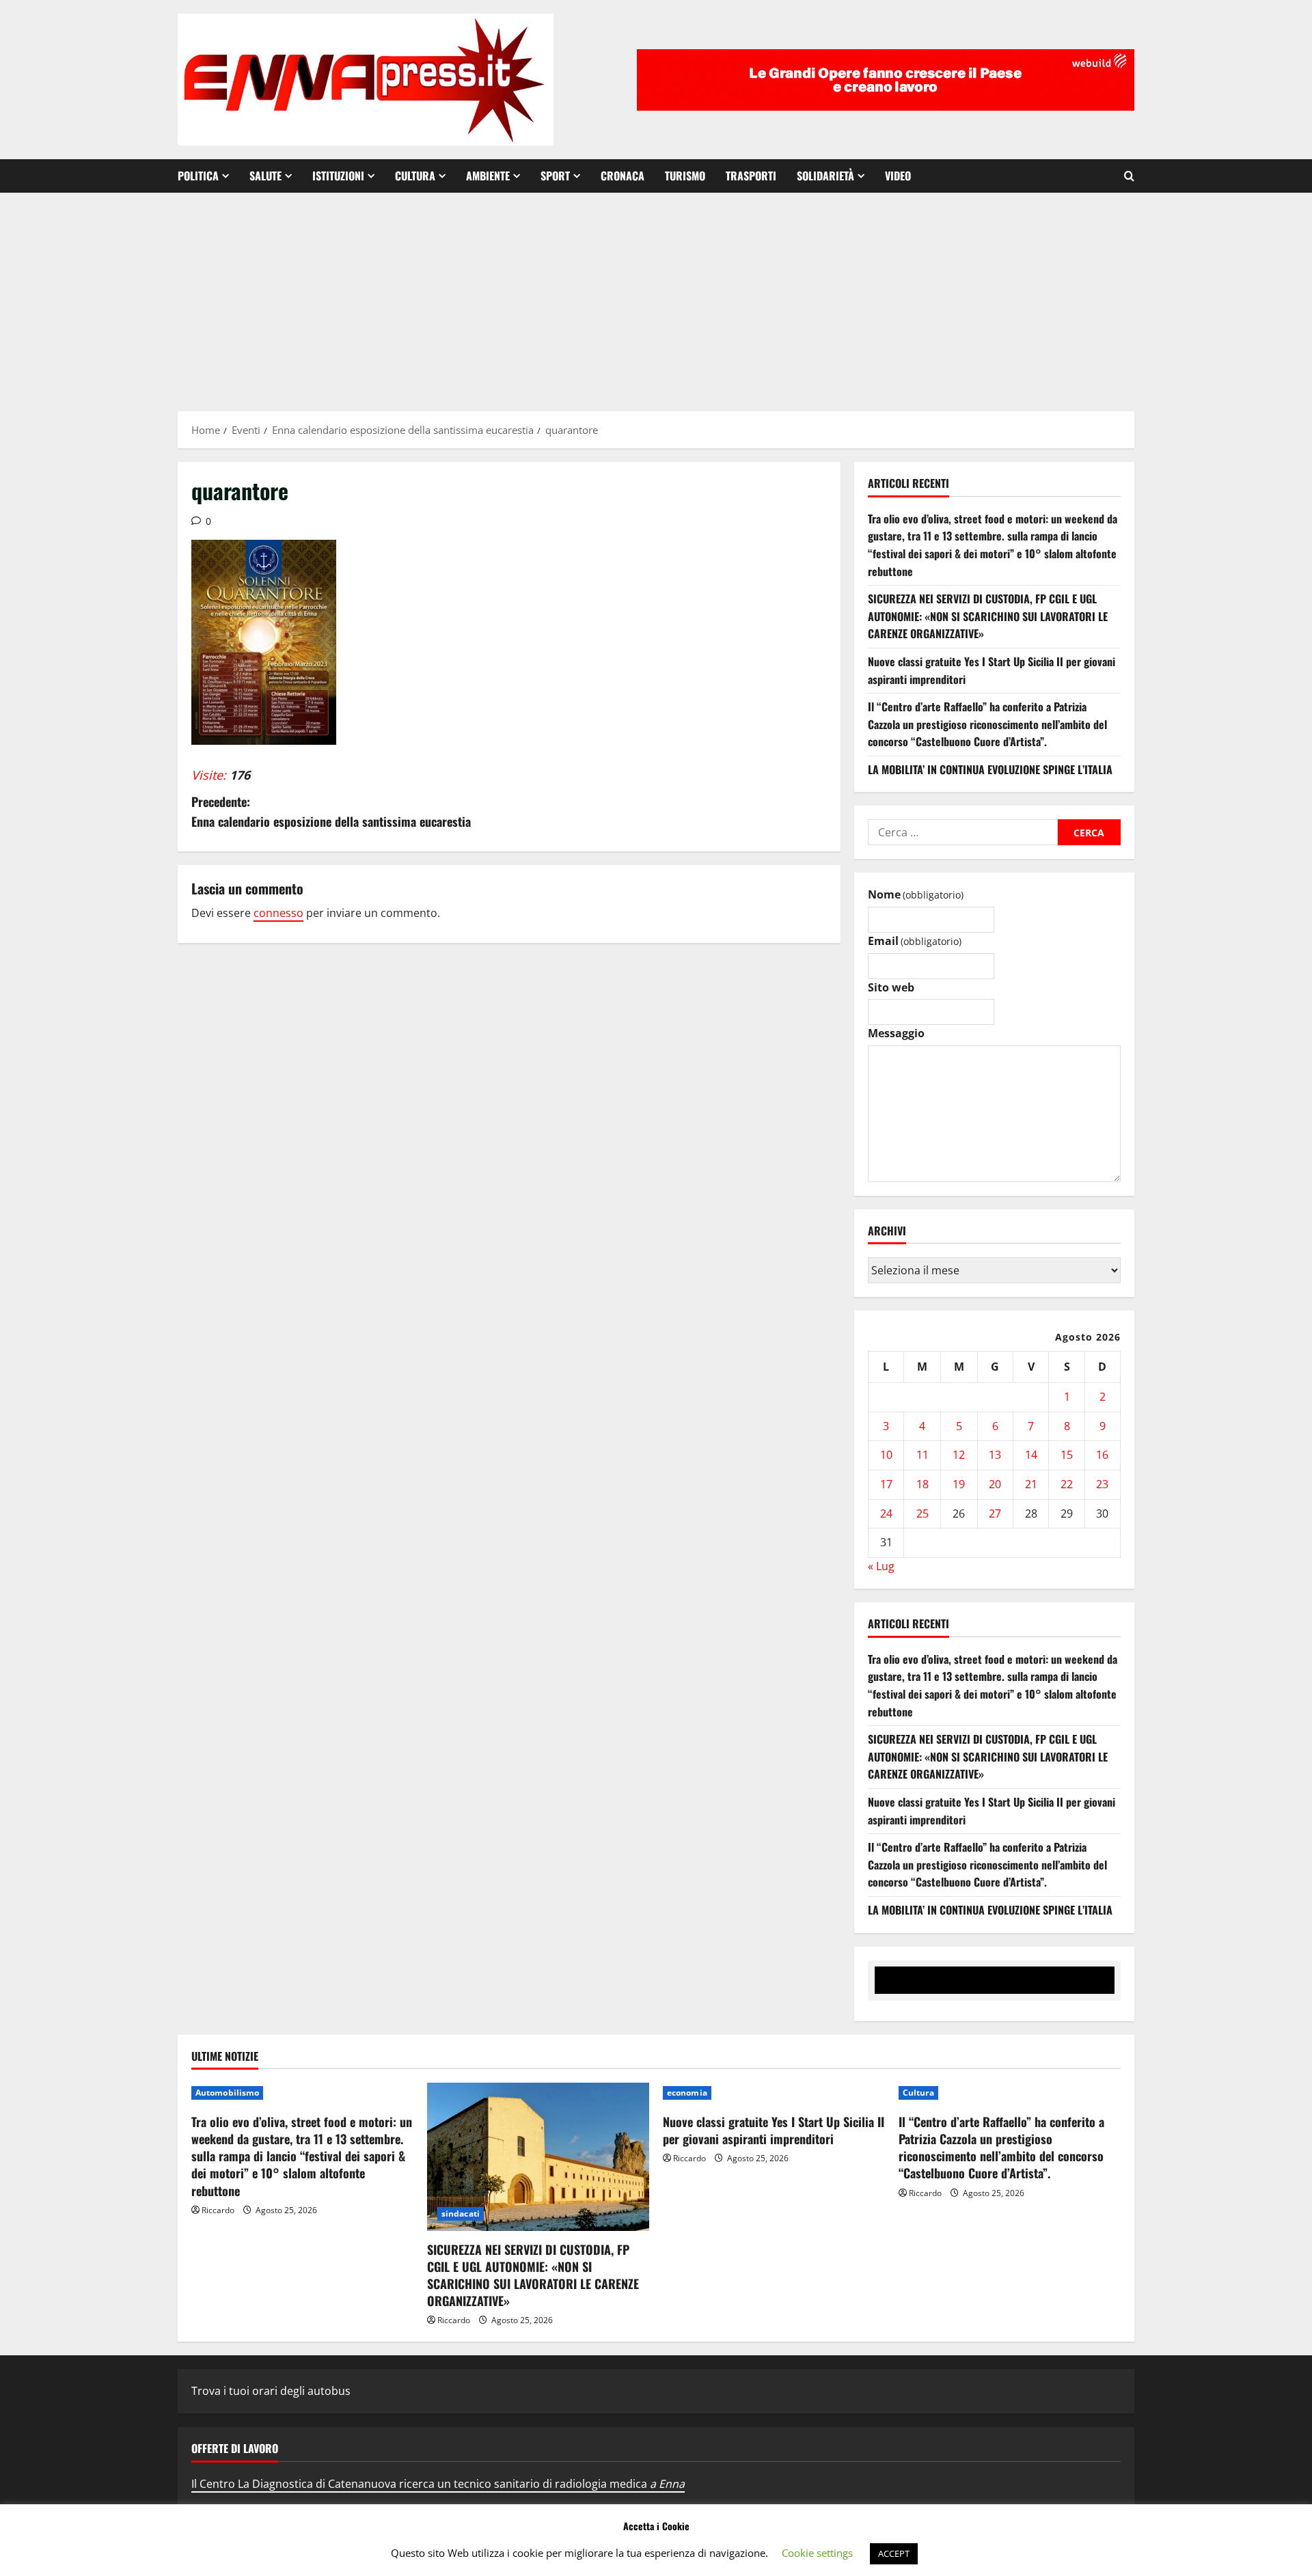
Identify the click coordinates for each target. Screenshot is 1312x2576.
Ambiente (488, 176)
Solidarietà (825, 176)
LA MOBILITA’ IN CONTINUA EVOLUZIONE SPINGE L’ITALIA (990, 769)
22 (1067, 1484)
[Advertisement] (656, 295)
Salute (265, 176)
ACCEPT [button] (894, 2553)
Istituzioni (338, 176)
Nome (916, 894)
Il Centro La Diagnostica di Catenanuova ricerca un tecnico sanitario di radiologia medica (438, 2484)
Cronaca (623, 176)
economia (687, 2093)
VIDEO (898, 176)
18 (922, 1484)
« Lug (881, 1566)
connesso (278, 913)
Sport (555, 176)
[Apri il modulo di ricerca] (1129, 176)
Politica (198, 176)
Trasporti (751, 176)
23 (1102, 1484)
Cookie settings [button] (817, 2553)
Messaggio (896, 1033)
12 (959, 1455)
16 (1102, 1455)
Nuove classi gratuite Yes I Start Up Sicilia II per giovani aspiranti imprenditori (774, 2130)
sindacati (461, 2214)
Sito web (891, 987)
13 (995, 1455)
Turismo (685, 176)
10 (886, 1455)
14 (1031, 1455)
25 (922, 1513)
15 (1067, 1455)
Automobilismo (227, 2093)
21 (1031, 1484)
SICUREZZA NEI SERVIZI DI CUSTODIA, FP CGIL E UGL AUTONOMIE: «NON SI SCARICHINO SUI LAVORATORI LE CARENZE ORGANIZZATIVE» (988, 616)
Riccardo (218, 2210)
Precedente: (331, 811)
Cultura (415, 176)
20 (995, 1484)
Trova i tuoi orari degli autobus (271, 2391)
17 (886, 1484)
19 (959, 1484)
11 (922, 1455)
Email (915, 941)
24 (886, 1513)
